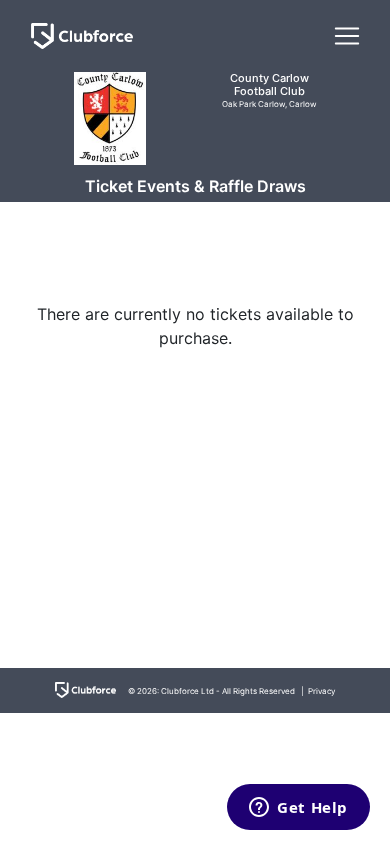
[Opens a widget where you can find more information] (298, 809)
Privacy (321, 691)
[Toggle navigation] (347, 36)
